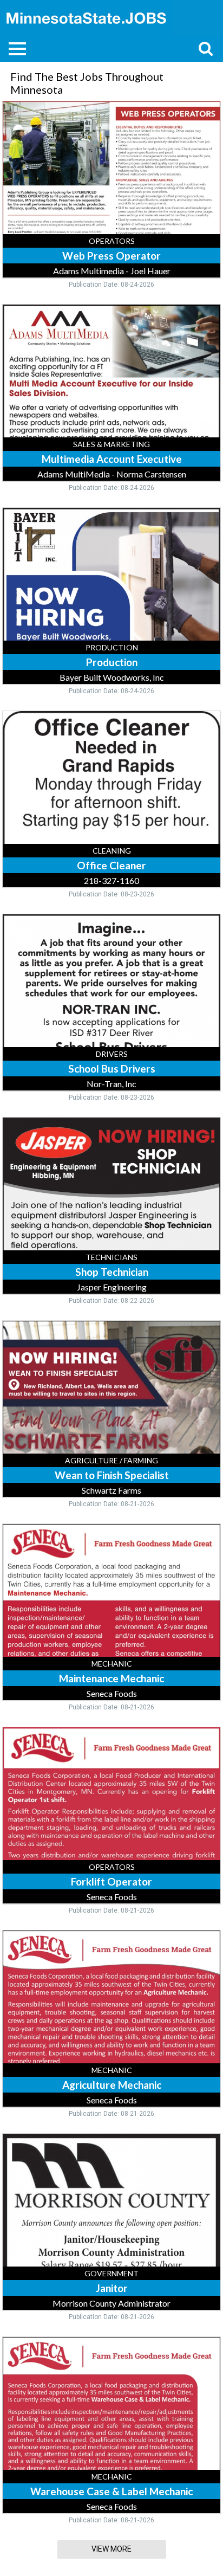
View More (111, 2549)
